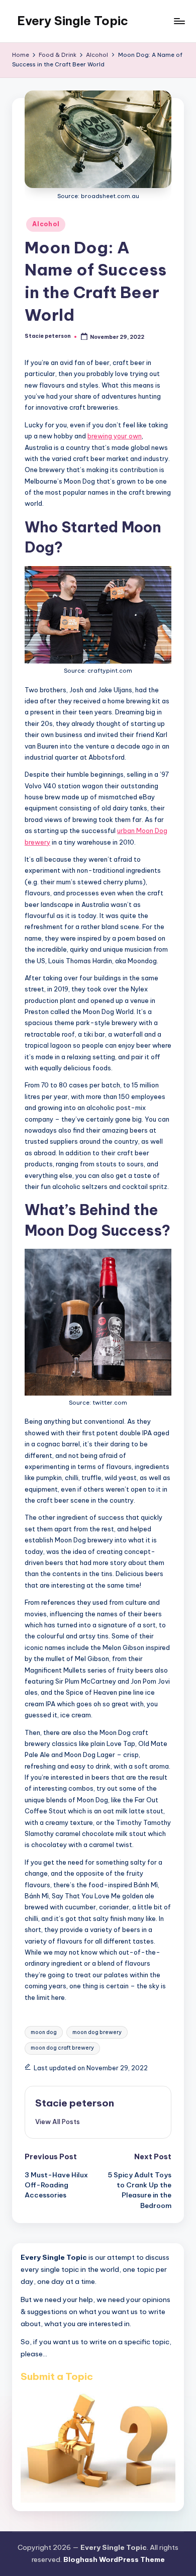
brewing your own (115, 436)
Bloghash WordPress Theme (114, 2559)
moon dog (44, 2032)
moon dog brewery (97, 2032)
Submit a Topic (57, 2376)
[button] (58, 2122)
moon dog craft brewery (62, 2048)
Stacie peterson (75, 2103)
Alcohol (46, 224)
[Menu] (179, 21)
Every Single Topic (73, 21)
